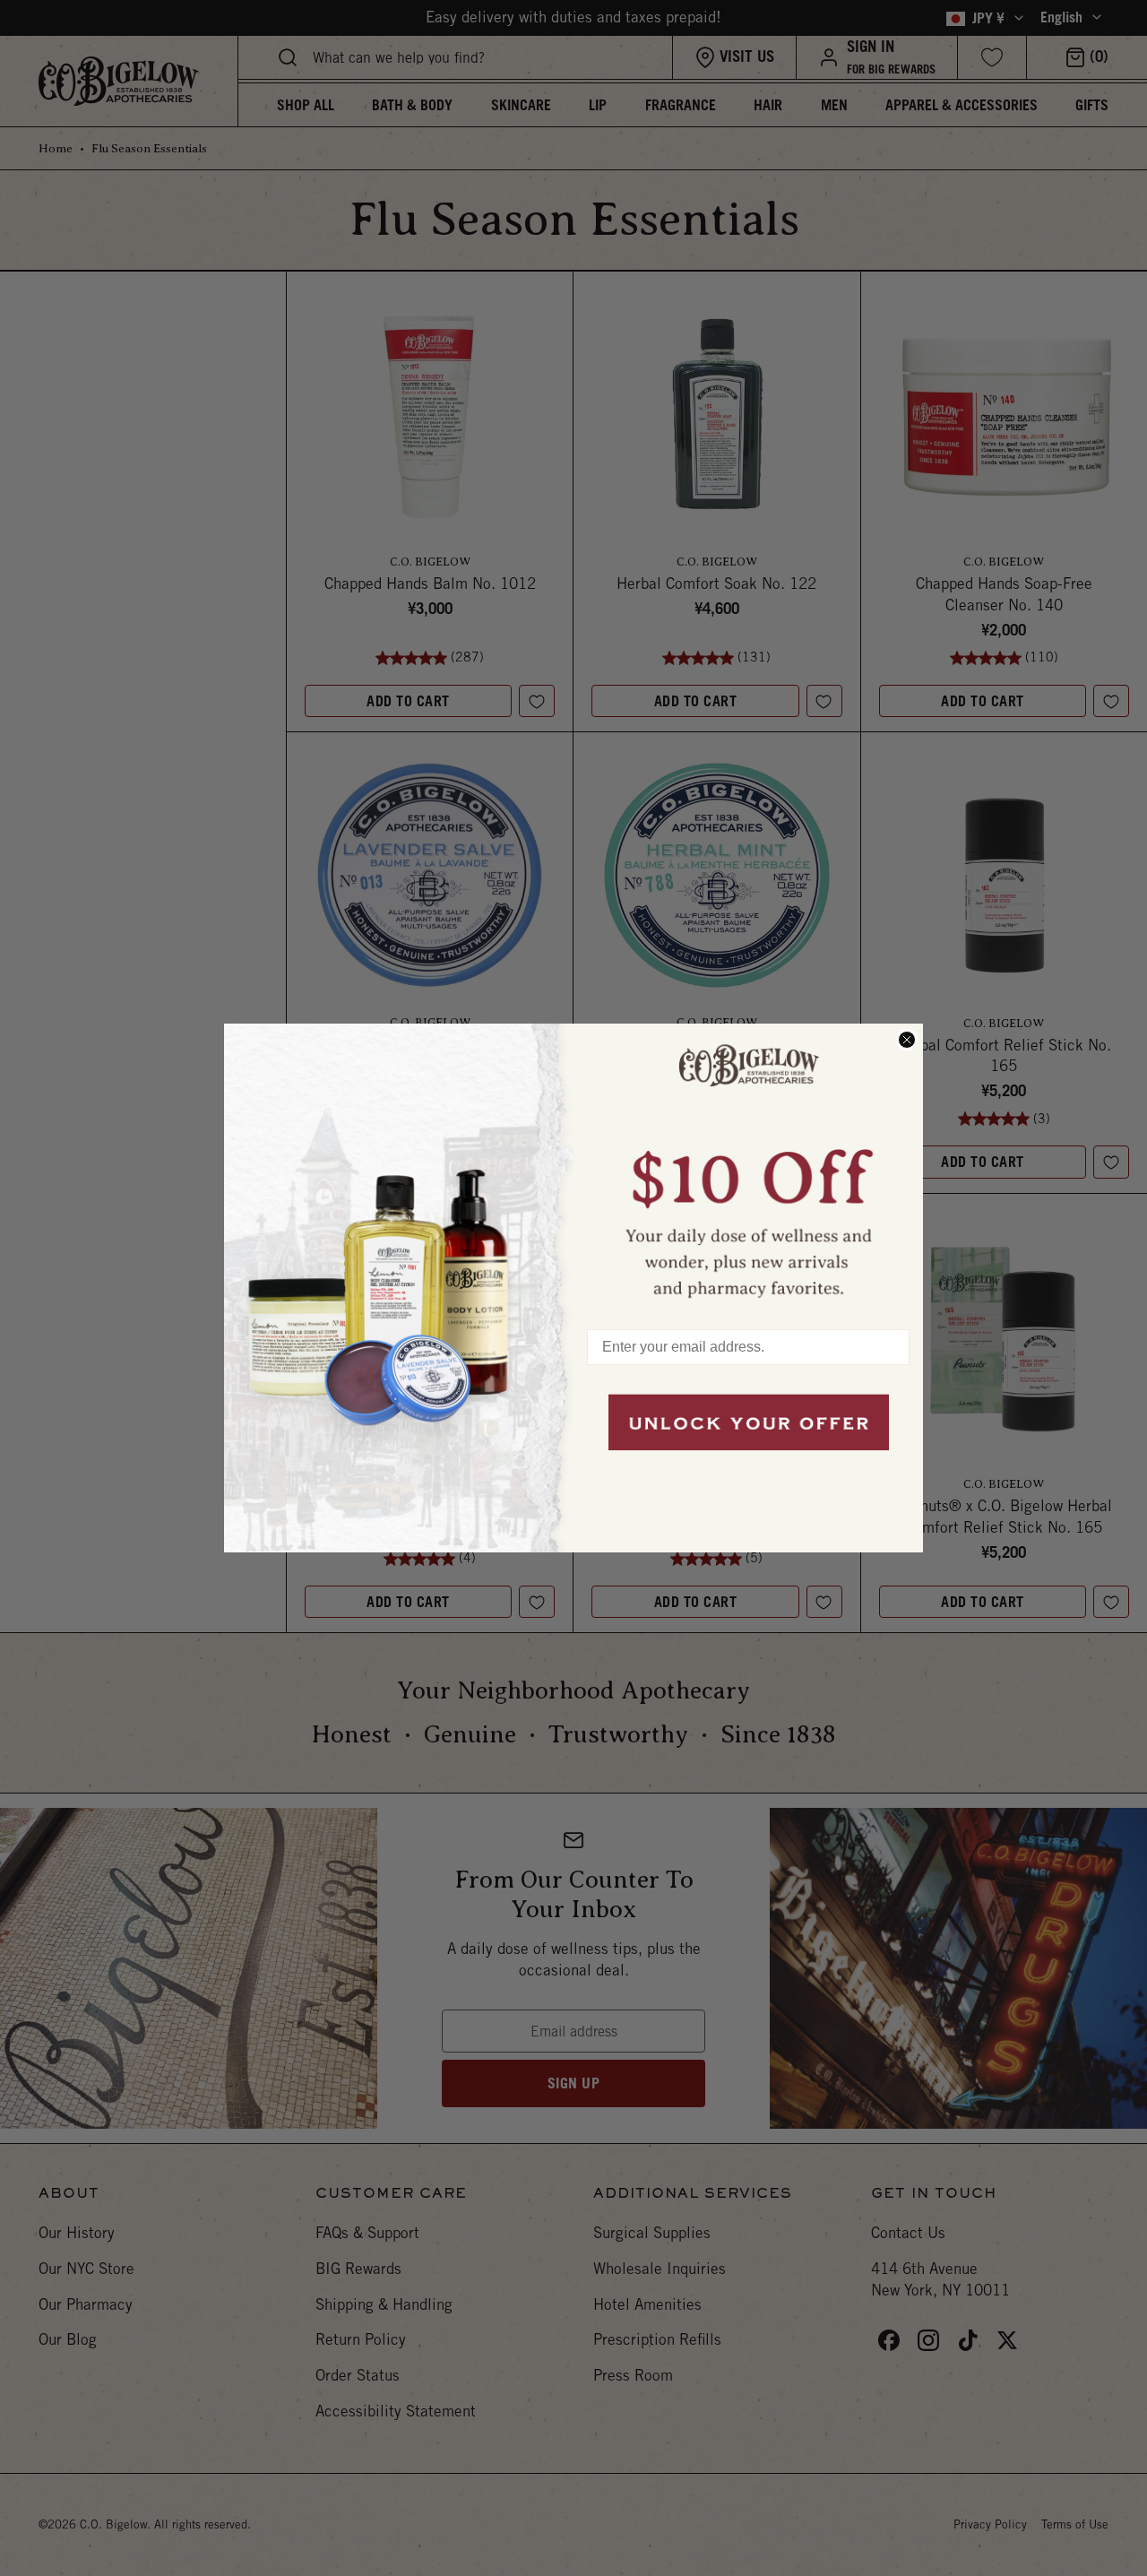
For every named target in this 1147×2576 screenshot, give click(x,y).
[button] (748, 1168)
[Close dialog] (907, 1040)
